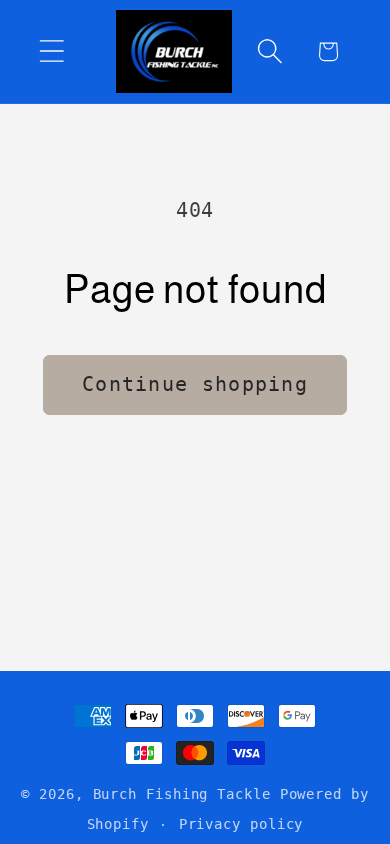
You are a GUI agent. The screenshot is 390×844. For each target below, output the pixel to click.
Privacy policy (241, 824)
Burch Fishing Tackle (182, 794)
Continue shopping (195, 384)
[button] (51, 51)
